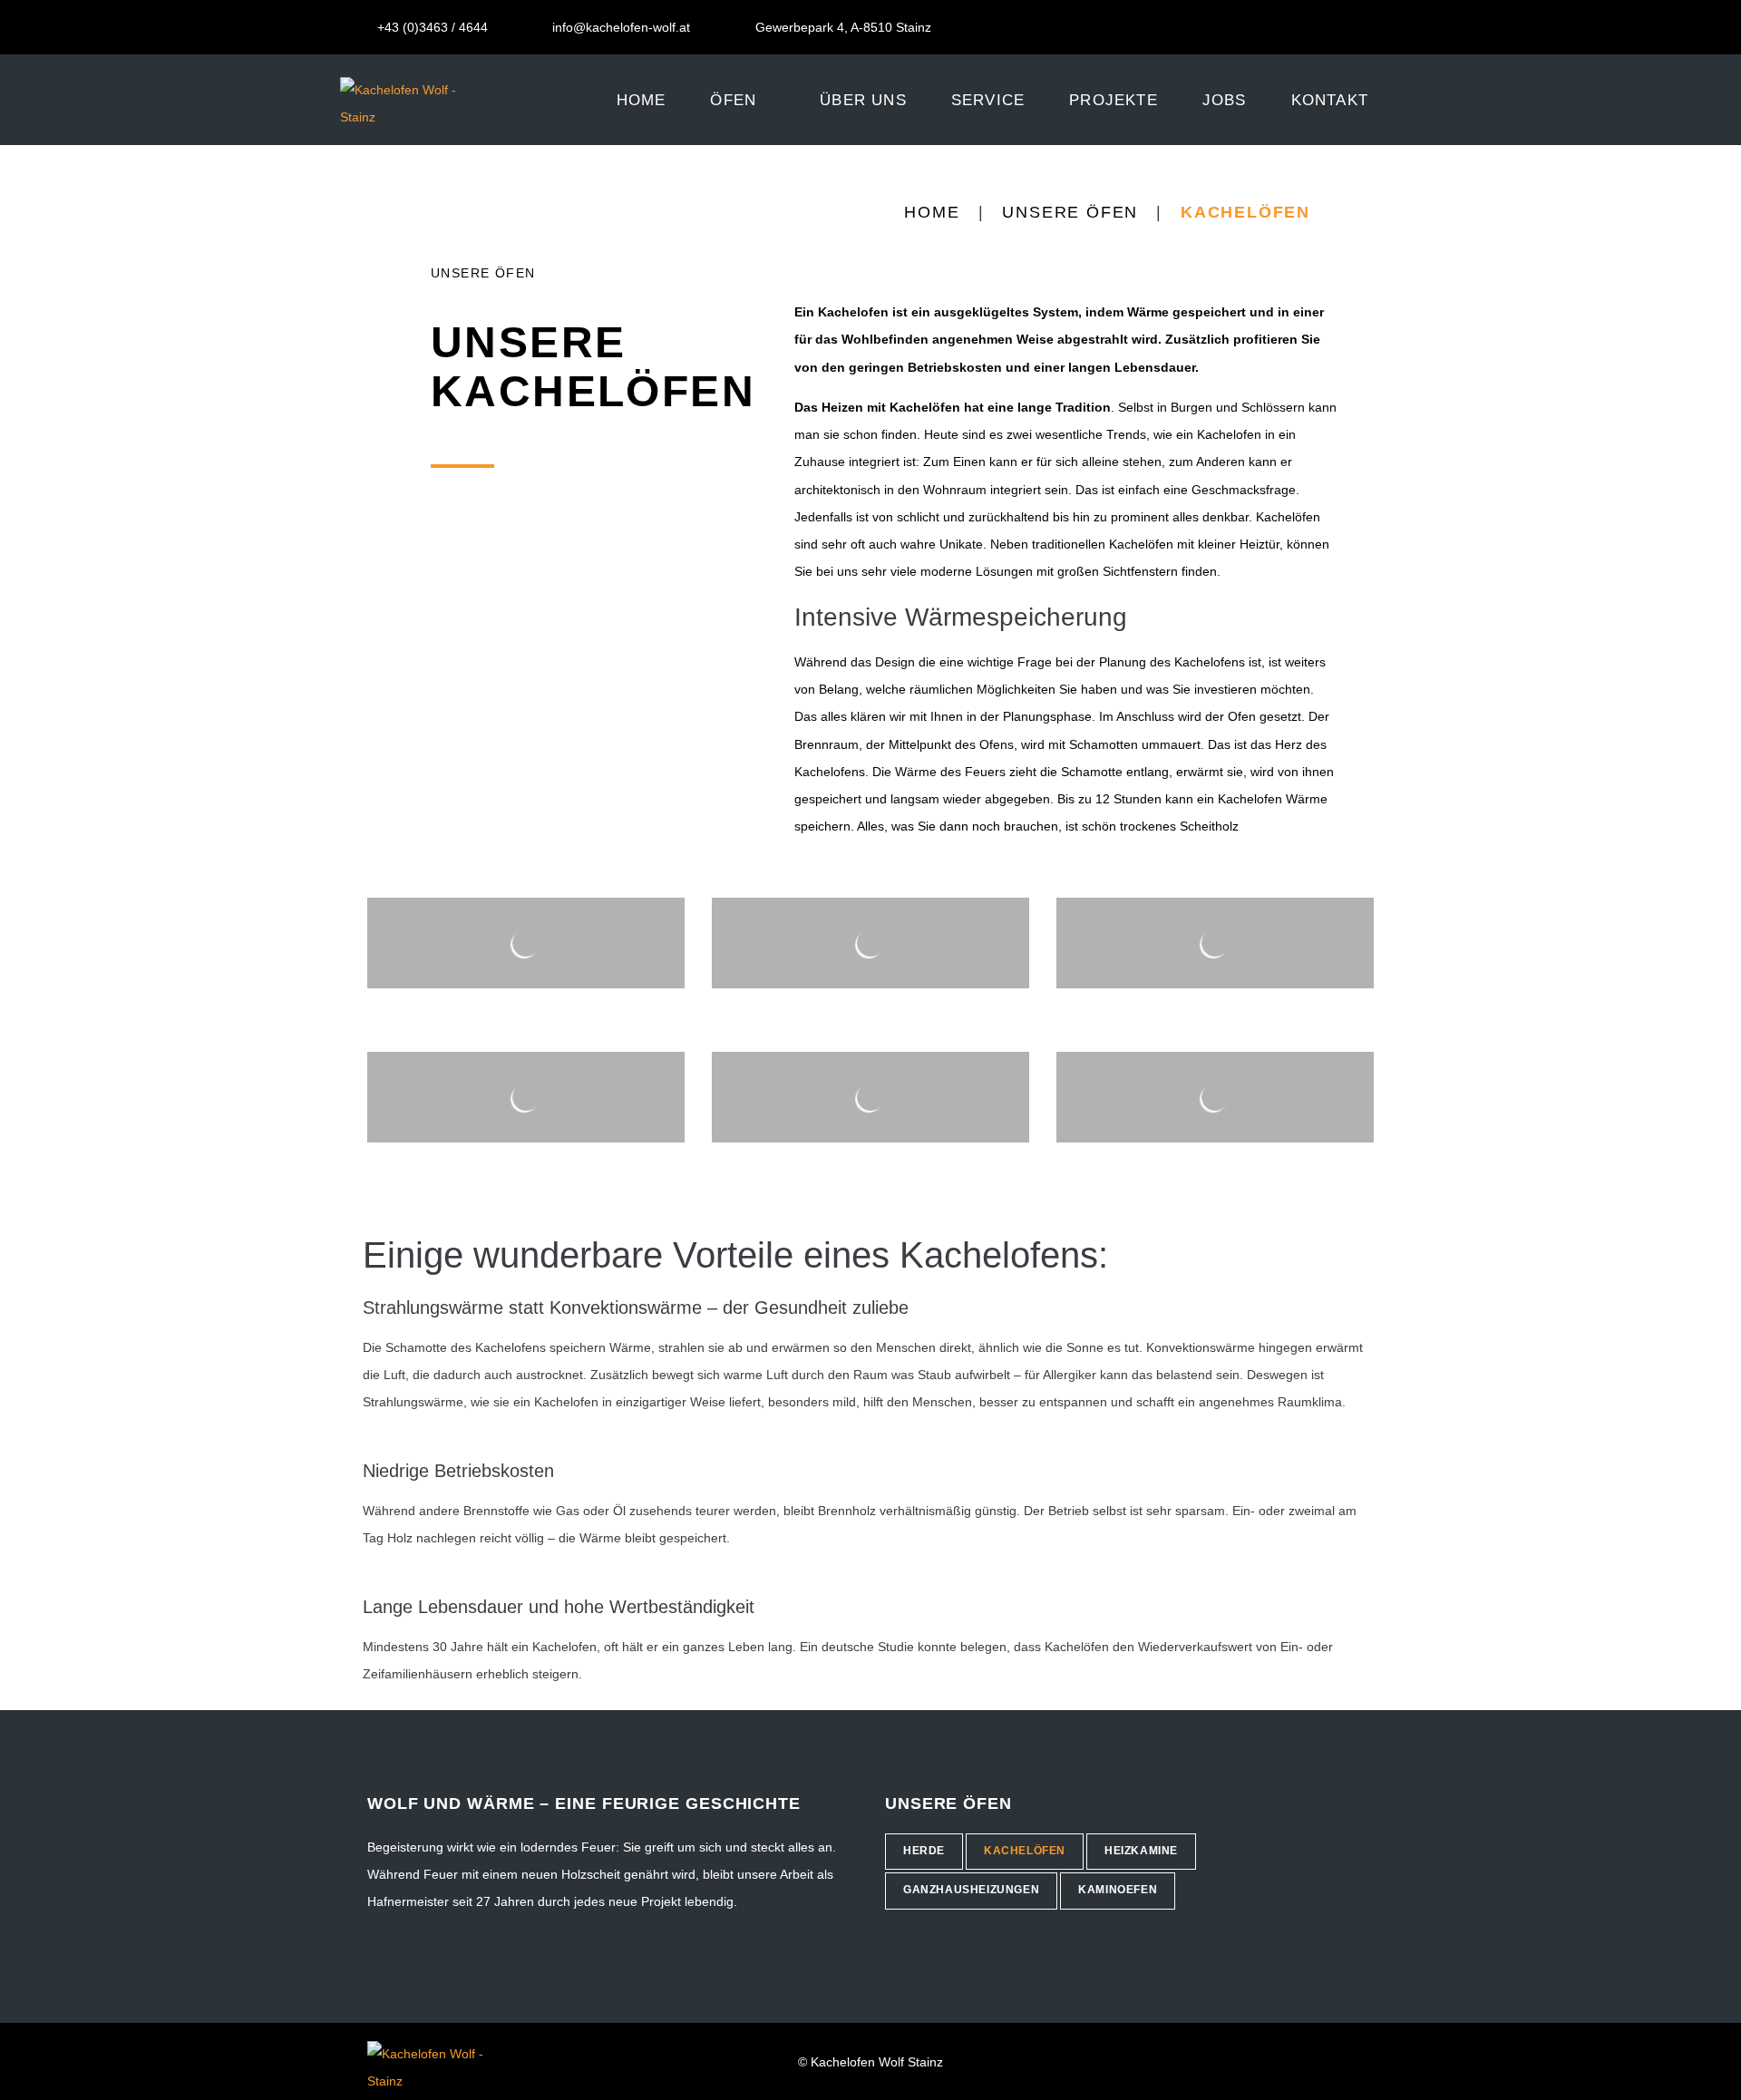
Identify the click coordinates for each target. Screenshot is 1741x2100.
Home (932, 212)
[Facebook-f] (1359, 27)
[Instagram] (1387, 27)
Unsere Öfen (1070, 212)
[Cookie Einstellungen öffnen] (40, 2077)
